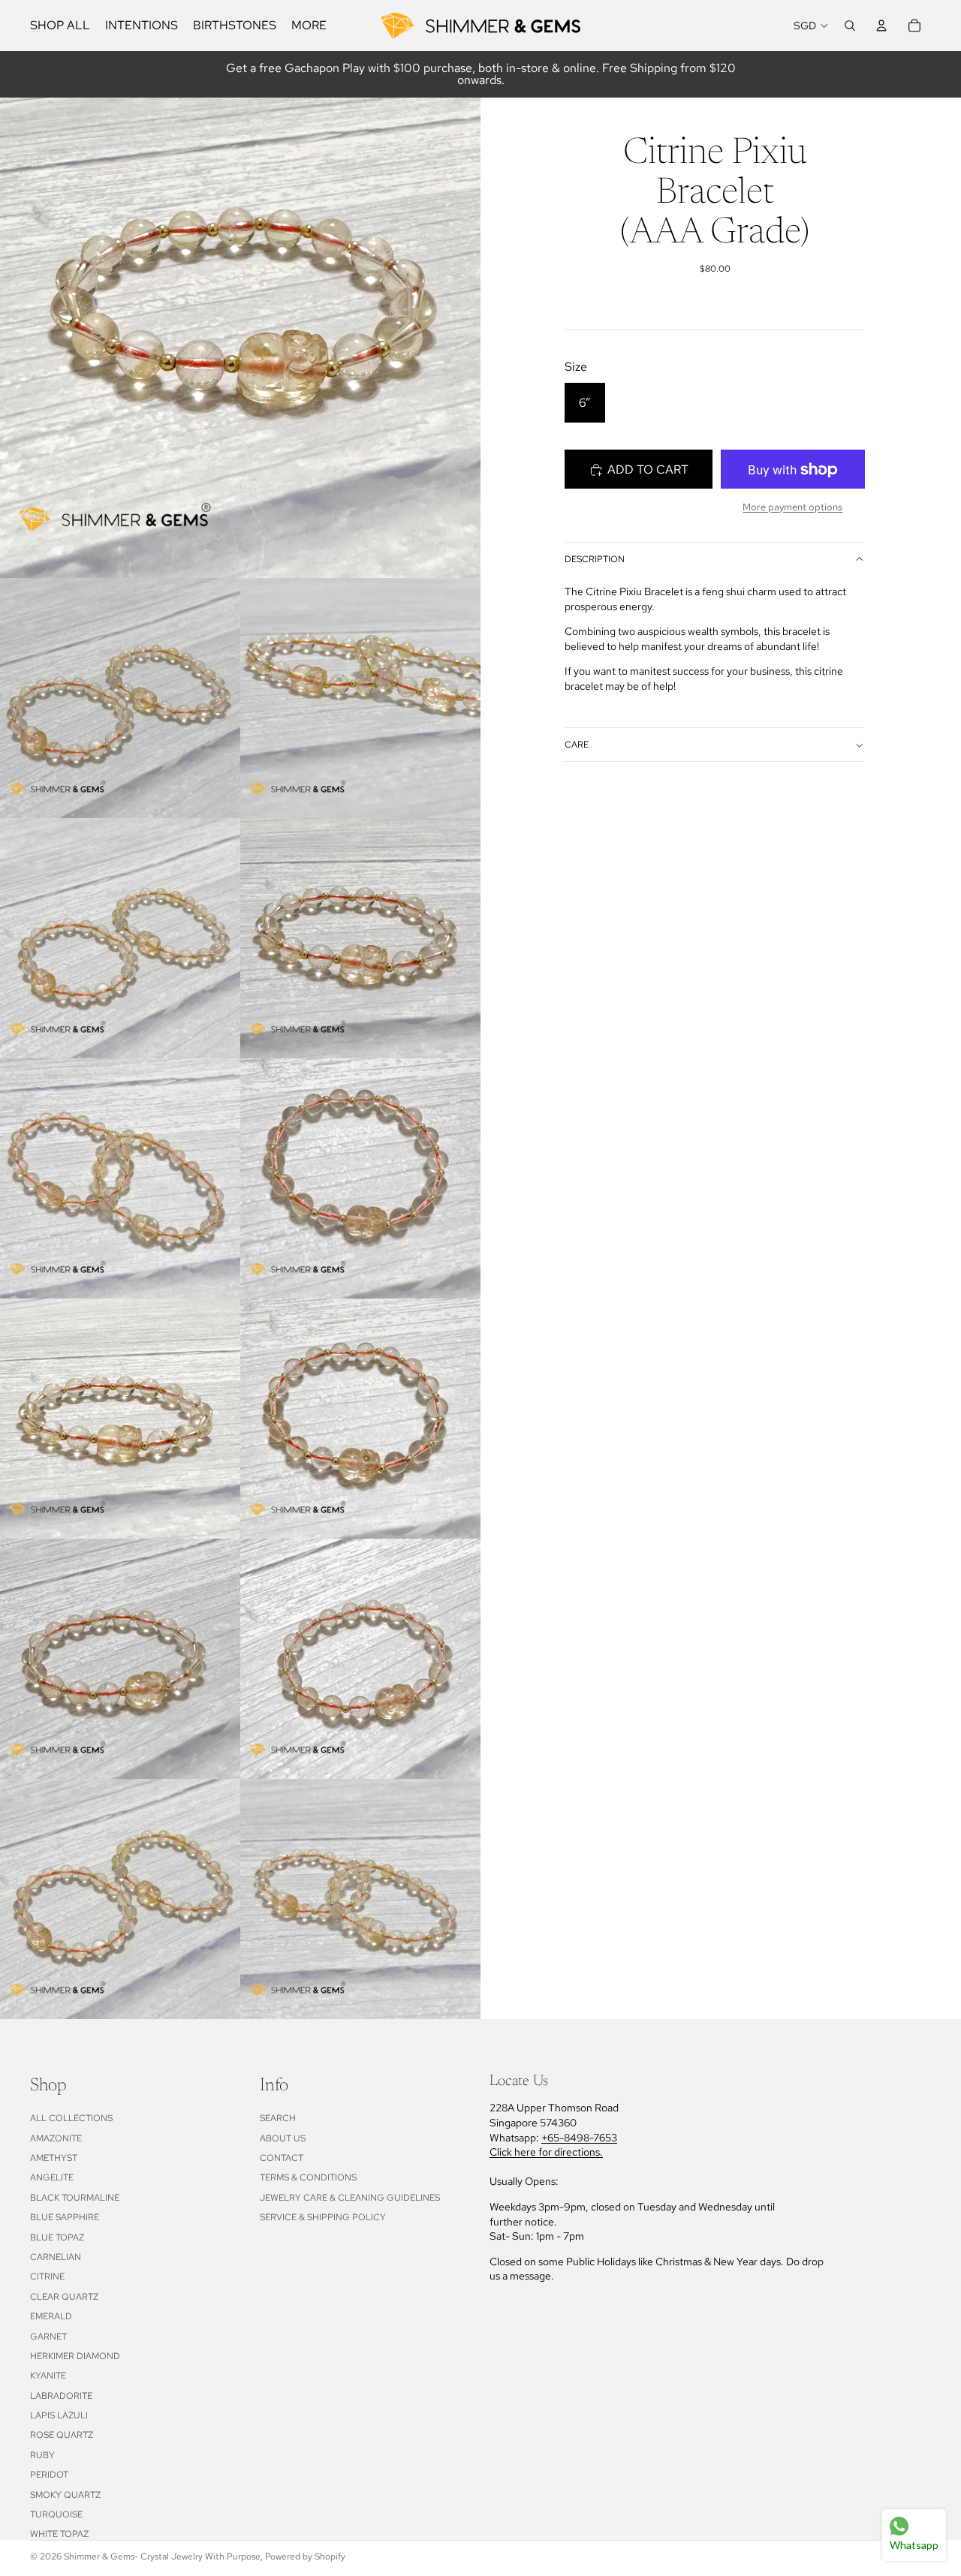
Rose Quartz (62, 2435)
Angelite (52, 2177)
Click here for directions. (546, 2152)
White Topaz (59, 2534)
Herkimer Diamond (75, 2356)
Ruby (42, 2455)
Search (278, 2118)
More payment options (792, 507)
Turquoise (56, 2514)
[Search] (850, 26)
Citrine (47, 2277)
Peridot (49, 2475)
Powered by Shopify (305, 2556)
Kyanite (48, 2376)
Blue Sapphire (65, 2217)
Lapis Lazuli (59, 2415)
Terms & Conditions (308, 2177)
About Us (283, 2138)
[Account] (881, 26)
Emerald (51, 2316)
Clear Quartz (64, 2297)
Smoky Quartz (65, 2495)
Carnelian (56, 2257)
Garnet (48, 2337)
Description (595, 559)
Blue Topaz (57, 2237)
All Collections (71, 2118)
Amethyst (54, 2158)
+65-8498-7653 (579, 2138)
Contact (282, 2158)
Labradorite (61, 2396)
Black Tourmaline (75, 2198)
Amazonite (56, 2138)
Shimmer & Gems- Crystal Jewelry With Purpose (162, 2556)
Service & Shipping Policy (323, 2217)
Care (577, 745)
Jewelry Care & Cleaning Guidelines (350, 2198)
